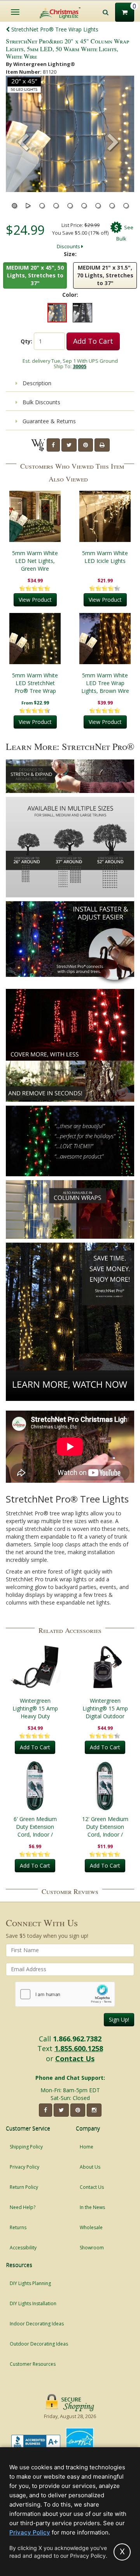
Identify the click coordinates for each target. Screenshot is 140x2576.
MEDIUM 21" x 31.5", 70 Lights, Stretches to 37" (105, 275)
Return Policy (24, 2187)
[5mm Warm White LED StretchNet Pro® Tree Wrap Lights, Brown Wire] (35, 639)
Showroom (92, 2248)
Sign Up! (119, 2019)
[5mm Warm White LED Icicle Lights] (105, 516)
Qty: (26, 341)
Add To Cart (93, 341)
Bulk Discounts (41, 402)
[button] (113, 143)
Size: (70, 254)
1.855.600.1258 (79, 2048)
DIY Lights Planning (30, 2283)
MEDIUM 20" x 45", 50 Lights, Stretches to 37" (35, 275)
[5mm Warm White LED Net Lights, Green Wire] (35, 516)
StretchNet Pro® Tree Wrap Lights (54, 29)
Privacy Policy (24, 2167)
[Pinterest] (86, 445)
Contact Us (75, 2058)
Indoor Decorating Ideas (37, 2324)
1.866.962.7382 (77, 2039)
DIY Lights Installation (33, 2303)
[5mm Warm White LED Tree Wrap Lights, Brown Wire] (105, 639)
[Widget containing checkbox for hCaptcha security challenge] (65, 1994)
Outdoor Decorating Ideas (39, 2344)
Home (87, 2147)
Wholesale (91, 2227)
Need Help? (23, 2207)
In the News (92, 2207)
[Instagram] (94, 2110)
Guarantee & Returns (48, 421)
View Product (35, 600)
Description (36, 383)
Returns (18, 2227)
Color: (70, 295)
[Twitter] (69, 445)
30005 (80, 366)
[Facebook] (53, 445)
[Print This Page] (102, 445)
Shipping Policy (26, 2147)
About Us (90, 2167)
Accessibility (23, 2248)
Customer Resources (33, 2364)
